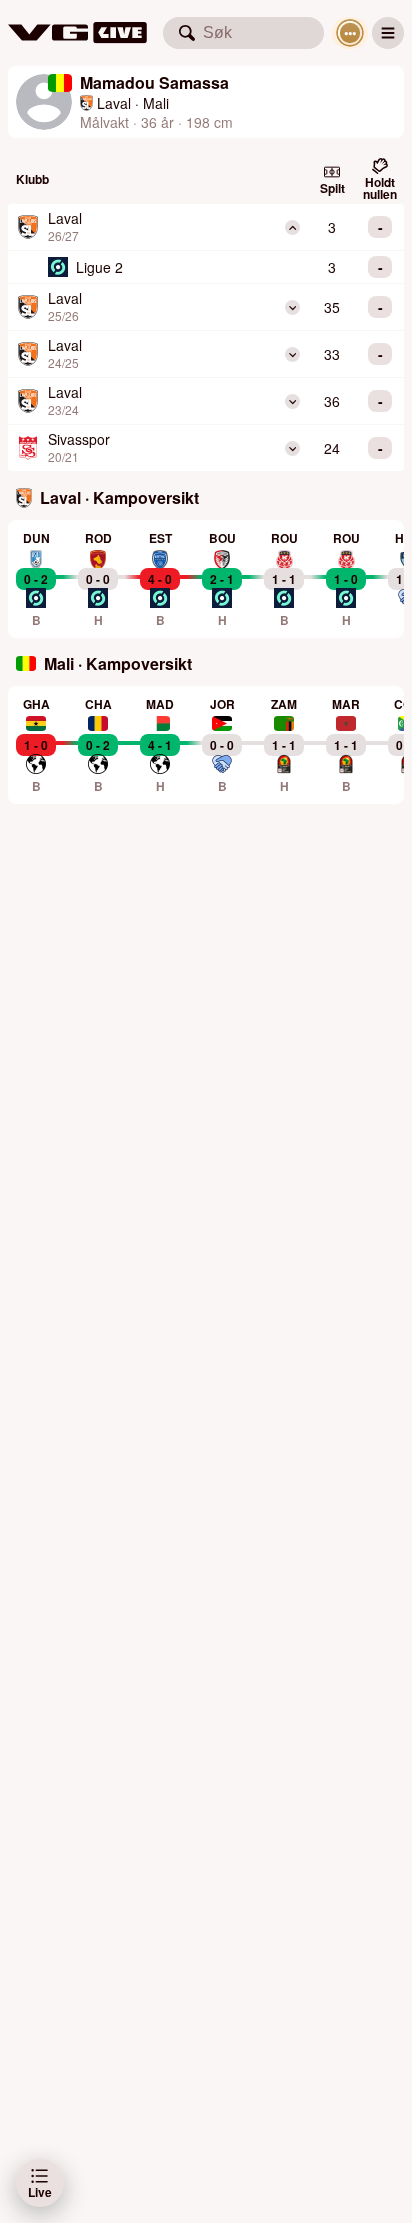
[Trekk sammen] (292, 227)
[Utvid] (292, 307)
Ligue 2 (99, 267)
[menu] (388, 33)
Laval (114, 103)
